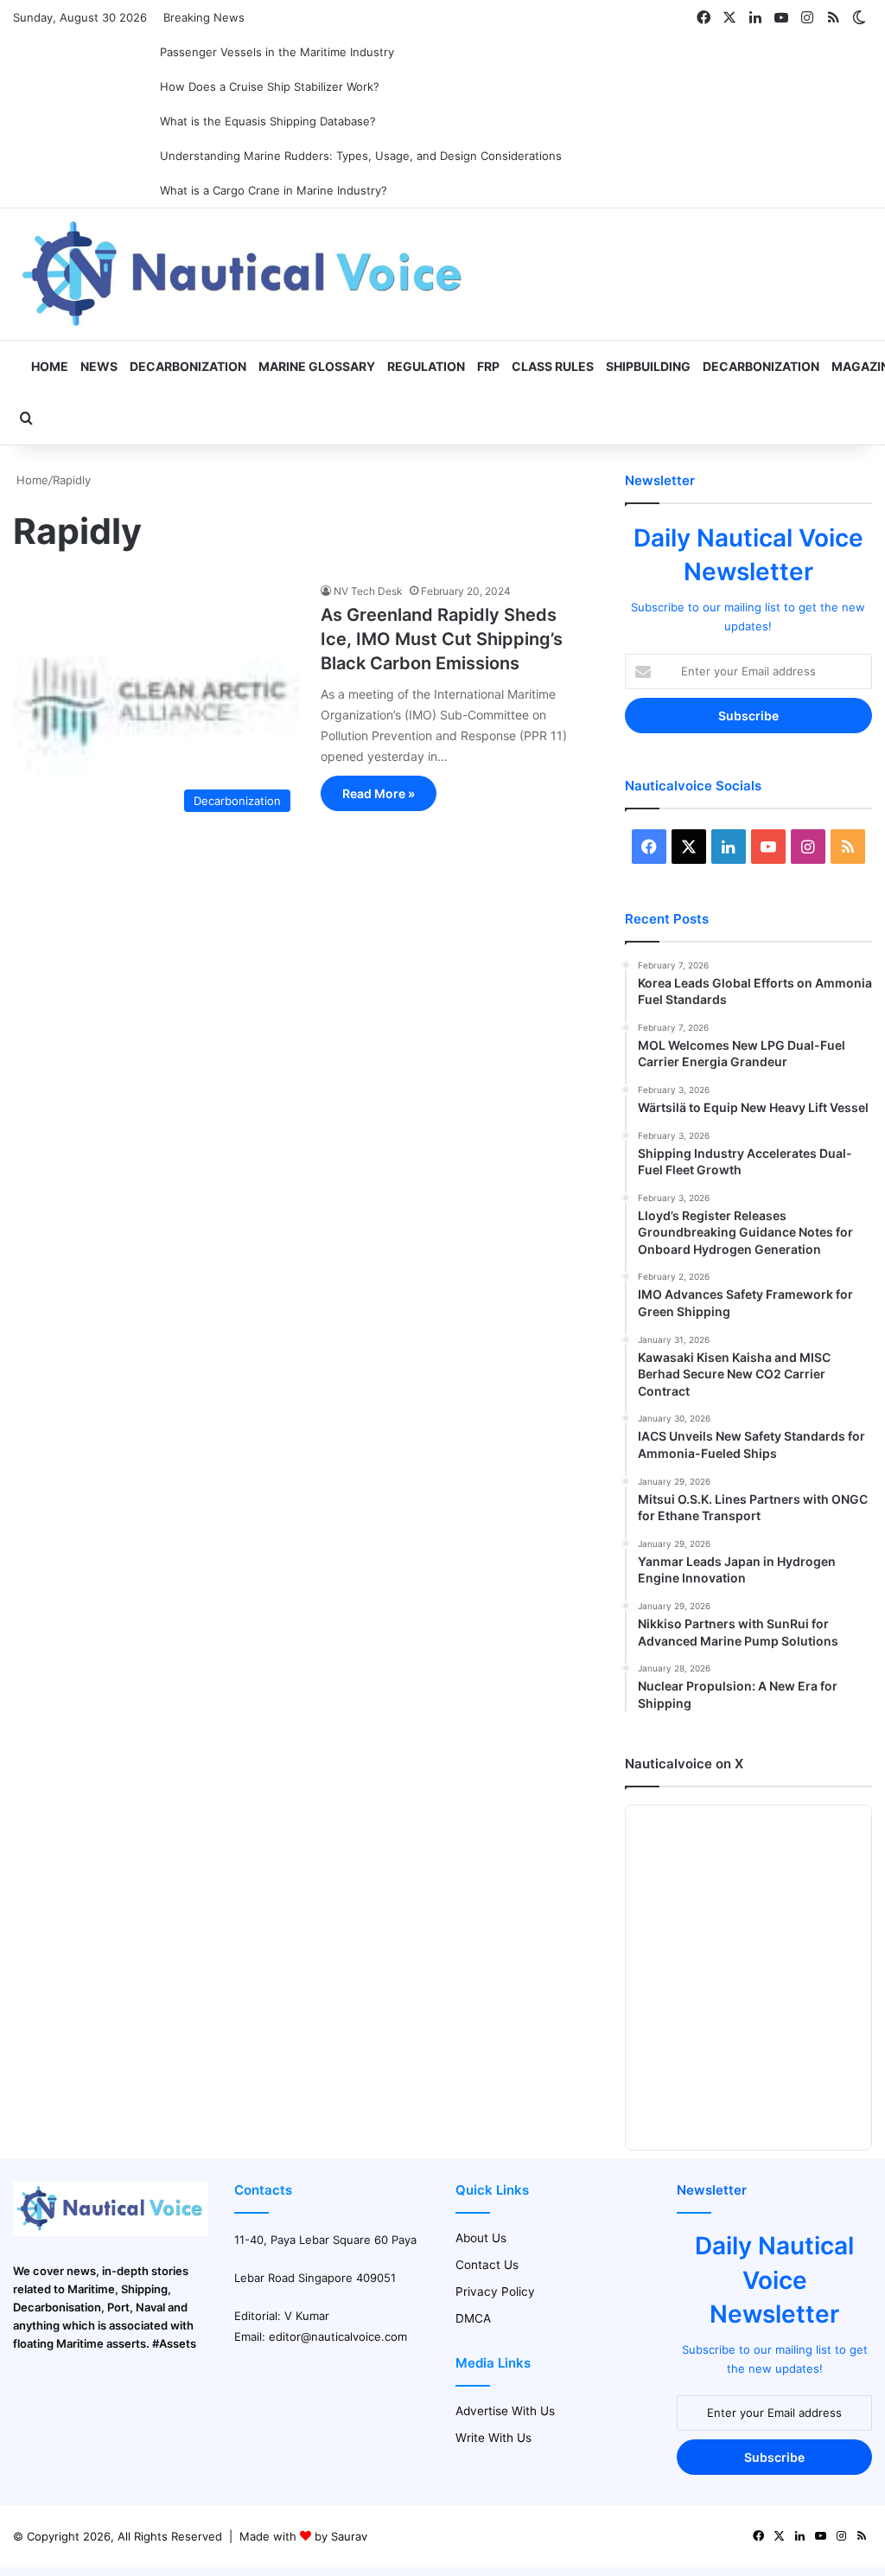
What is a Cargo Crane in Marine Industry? (274, 190)
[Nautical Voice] (245, 274)
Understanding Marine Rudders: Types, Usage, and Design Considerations (361, 156)
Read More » (379, 793)
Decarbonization (188, 366)
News (99, 366)
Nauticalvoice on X (684, 1764)
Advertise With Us (505, 2411)
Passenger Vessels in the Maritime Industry (277, 52)
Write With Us (493, 2438)
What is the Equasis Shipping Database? (268, 121)
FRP (488, 366)
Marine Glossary (317, 366)
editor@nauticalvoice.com (338, 2336)
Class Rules (553, 366)
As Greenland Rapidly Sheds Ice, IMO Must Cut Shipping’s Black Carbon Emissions (442, 639)
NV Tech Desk (368, 591)
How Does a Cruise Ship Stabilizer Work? (270, 86)
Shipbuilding (648, 366)
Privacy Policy (495, 2292)
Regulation (426, 366)
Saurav (349, 2536)
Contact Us (487, 2265)
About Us (481, 2238)
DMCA (473, 2318)
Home (48, 366)
